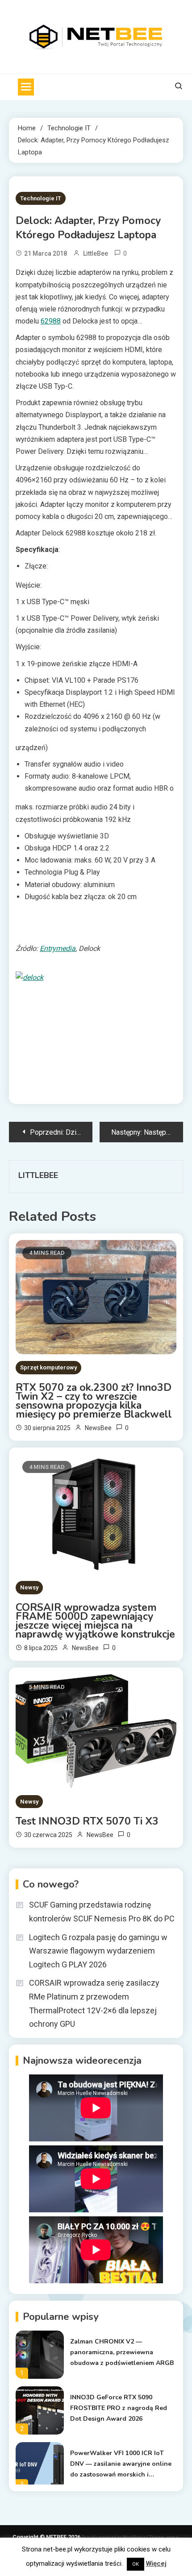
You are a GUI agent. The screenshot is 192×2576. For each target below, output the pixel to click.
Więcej (156, 2564)
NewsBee (98, 1428)
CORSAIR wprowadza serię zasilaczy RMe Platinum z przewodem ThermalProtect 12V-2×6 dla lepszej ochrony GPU (94, 2003)
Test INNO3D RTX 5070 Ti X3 (87, 1821)
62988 (51, 321)
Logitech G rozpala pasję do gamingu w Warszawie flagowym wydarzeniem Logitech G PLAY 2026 (98, 1951)
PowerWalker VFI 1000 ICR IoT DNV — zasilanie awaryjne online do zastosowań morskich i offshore (121, 2464)
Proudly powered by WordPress (114, 2537)
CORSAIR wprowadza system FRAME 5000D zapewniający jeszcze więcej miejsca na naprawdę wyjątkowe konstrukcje (95, 1621)
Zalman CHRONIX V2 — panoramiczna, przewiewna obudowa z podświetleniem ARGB (122, 2352)
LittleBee (96, 253)
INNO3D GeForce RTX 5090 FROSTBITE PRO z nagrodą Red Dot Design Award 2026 (119, 2408)
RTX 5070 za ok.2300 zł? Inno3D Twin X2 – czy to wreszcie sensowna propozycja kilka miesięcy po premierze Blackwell (95, 1401)
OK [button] (136, 2564)
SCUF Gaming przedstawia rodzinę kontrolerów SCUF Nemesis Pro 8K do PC (102, 1912)
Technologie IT (41, 198)
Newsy (29, 1587)
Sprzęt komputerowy (48, 1367)
